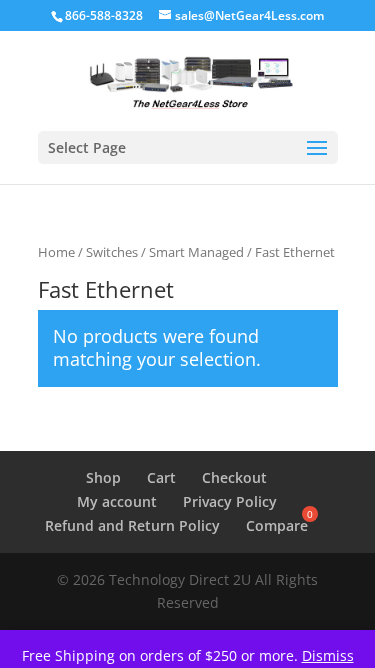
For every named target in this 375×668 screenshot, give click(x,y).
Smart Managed (196, 252)
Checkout (234, 477)
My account (117, 501)
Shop (103, 477)
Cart (161, 477)
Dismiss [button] (328, 655)
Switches (112, 252)
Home (56, 252)
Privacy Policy (230, 501)
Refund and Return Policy (132, 525)
